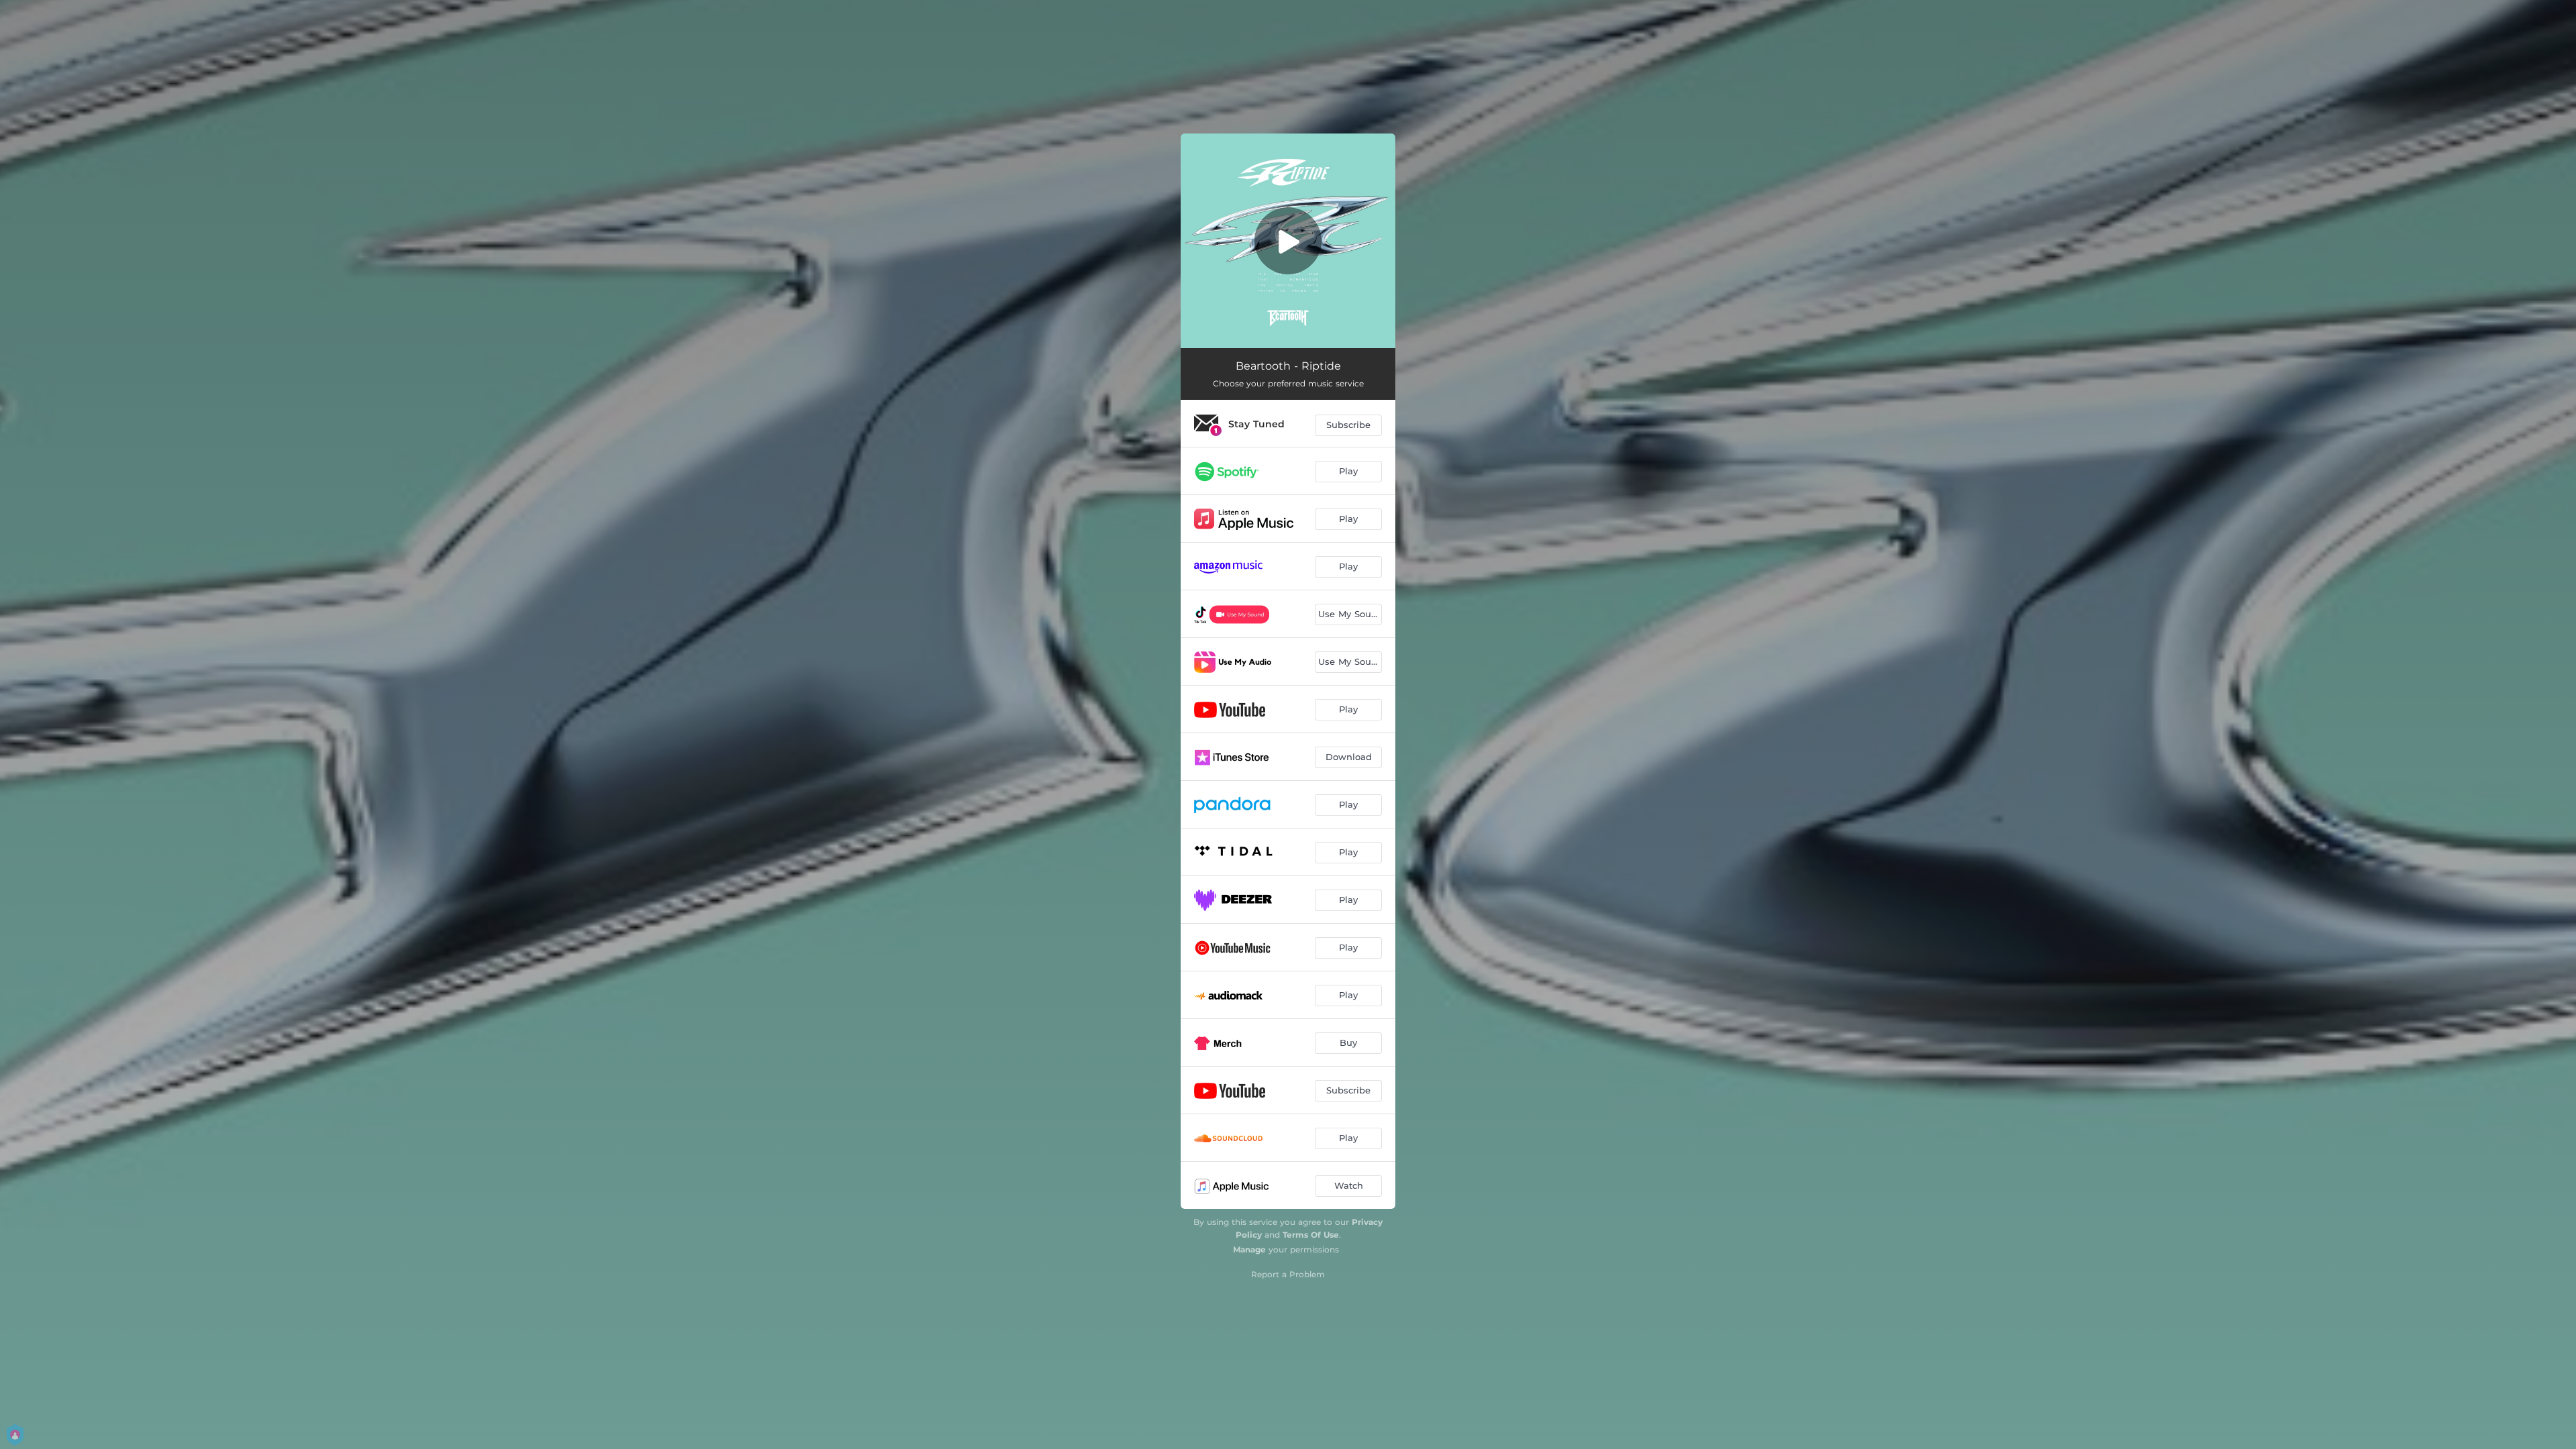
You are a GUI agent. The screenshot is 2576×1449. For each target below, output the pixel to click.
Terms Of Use (1311, 1235)
